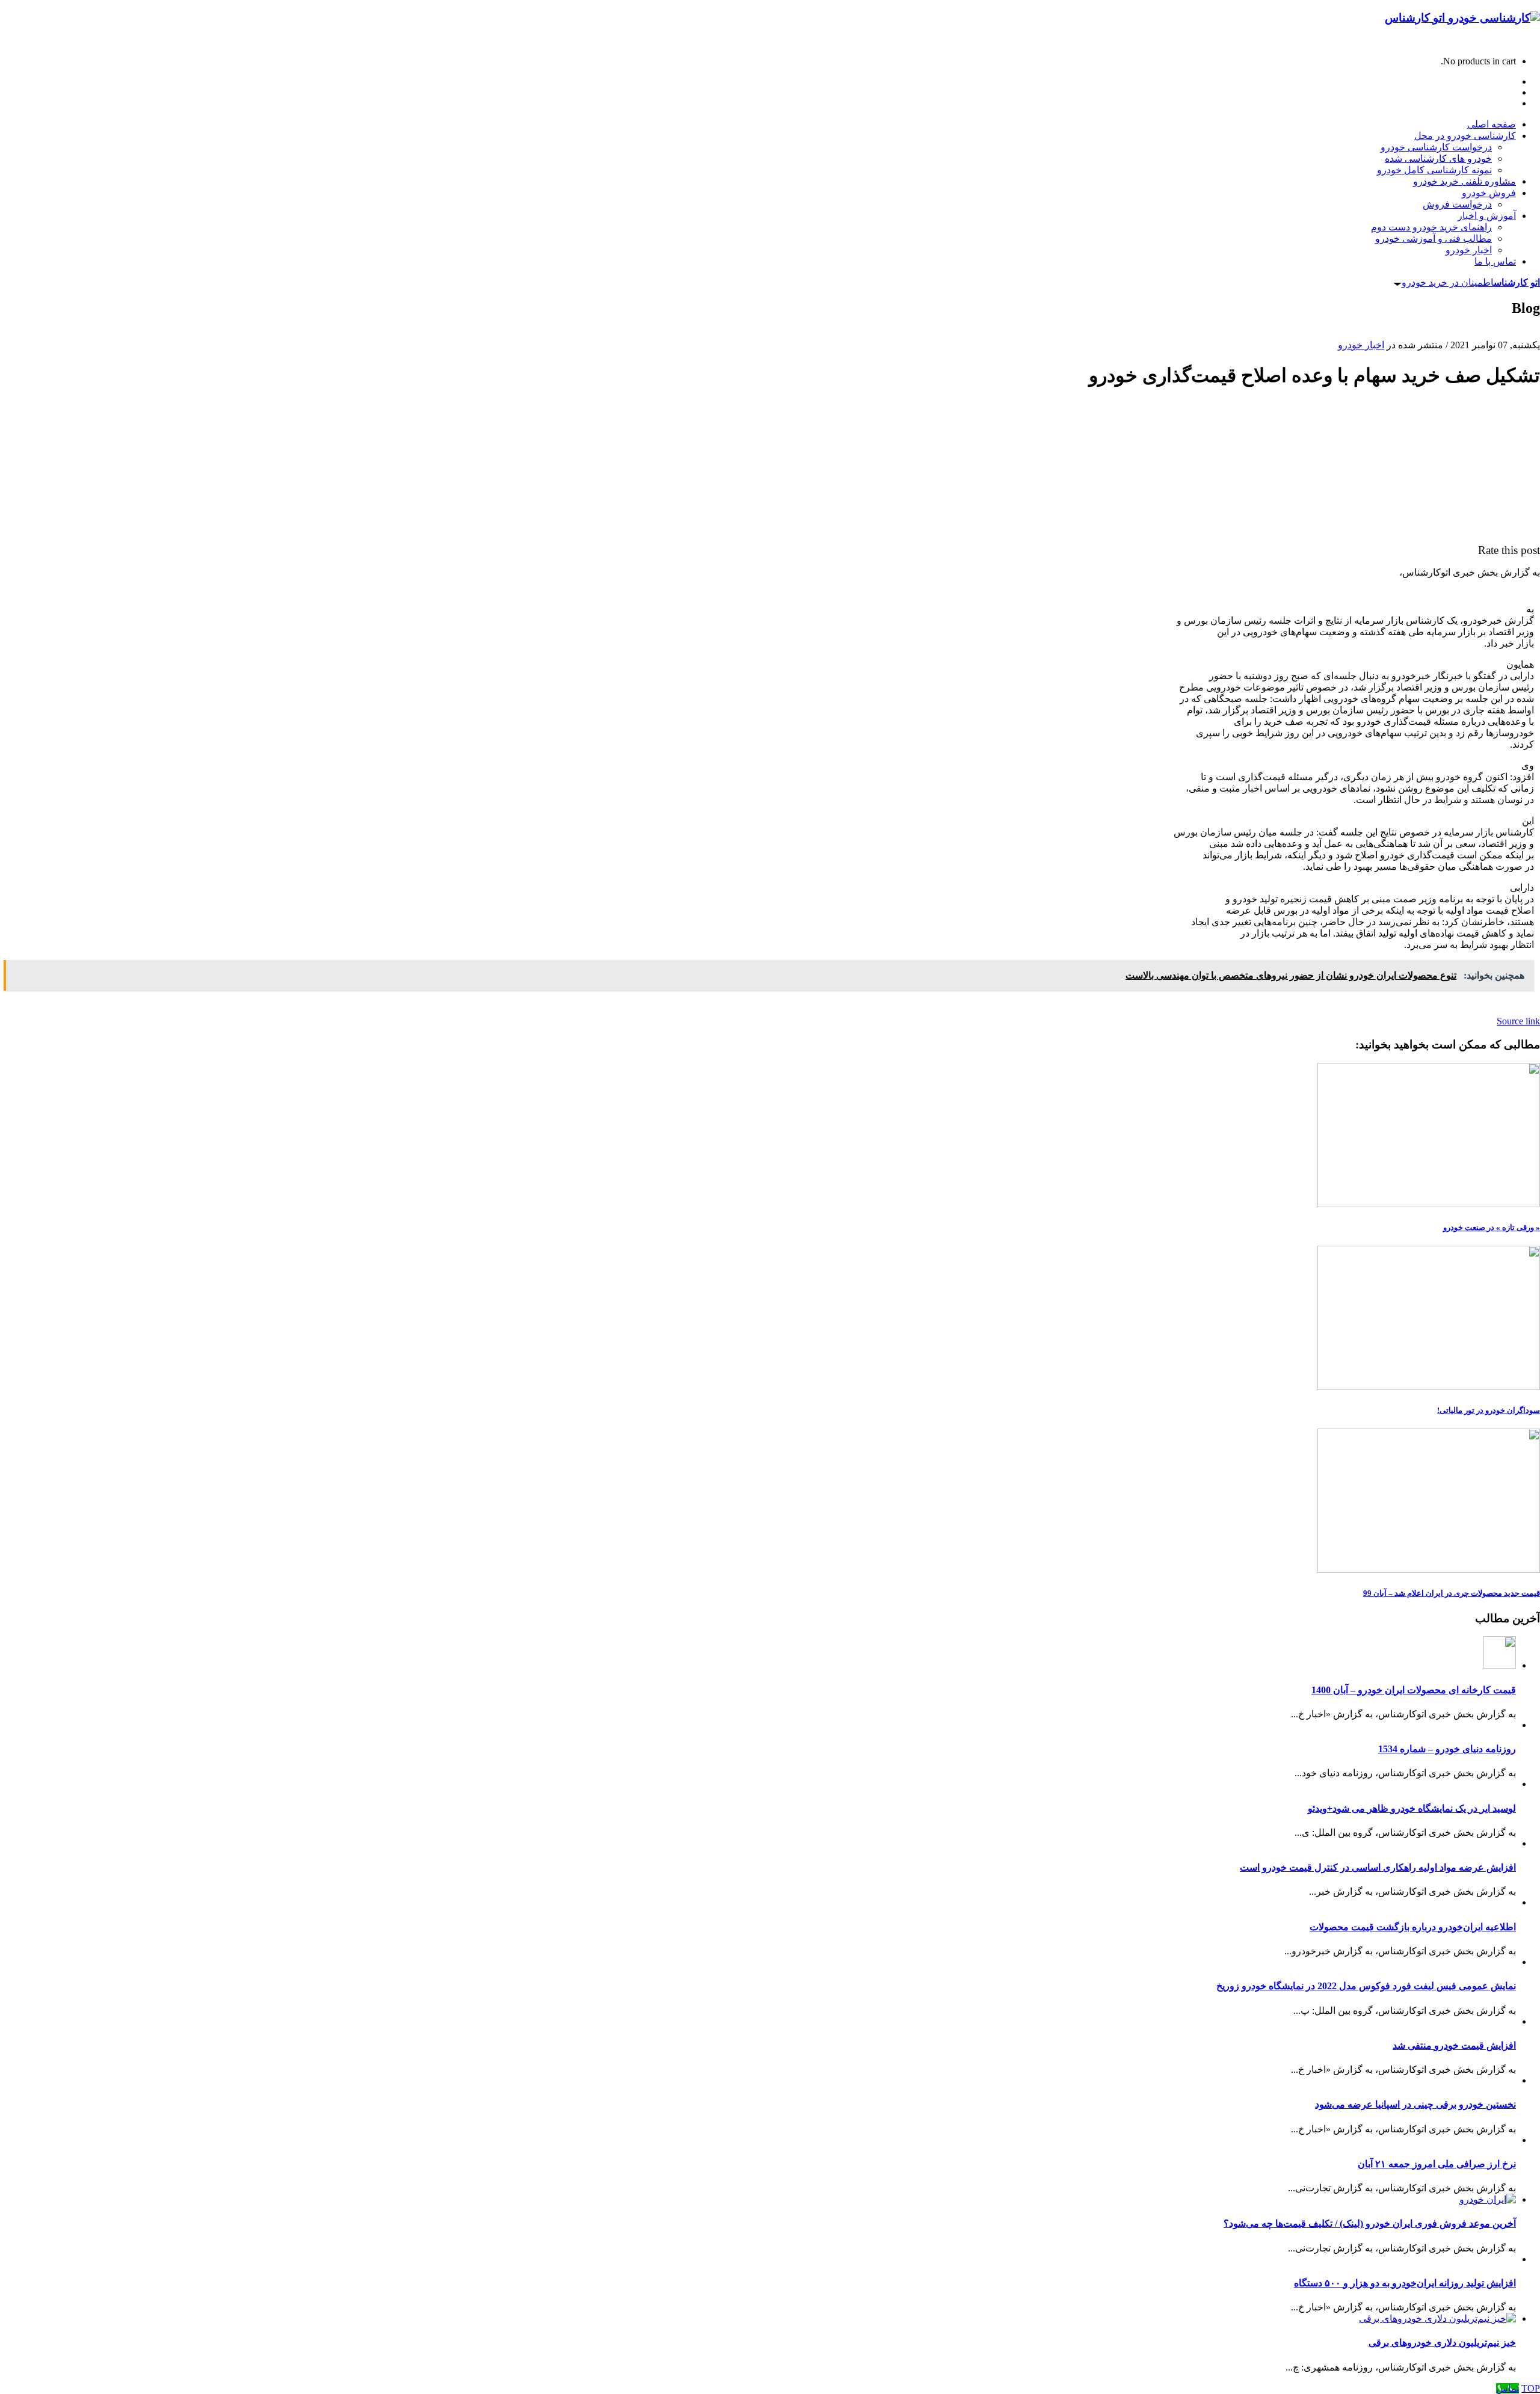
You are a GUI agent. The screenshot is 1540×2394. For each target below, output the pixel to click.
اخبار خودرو (1361, 345)
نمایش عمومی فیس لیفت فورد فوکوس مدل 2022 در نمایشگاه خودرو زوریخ (1366, 1986)
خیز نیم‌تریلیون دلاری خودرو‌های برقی (1442, 2343)
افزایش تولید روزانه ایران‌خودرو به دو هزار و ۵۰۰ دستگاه (1405, 2283)
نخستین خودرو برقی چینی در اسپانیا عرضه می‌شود (1415, 2104)
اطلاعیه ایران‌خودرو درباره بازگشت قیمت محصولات (1413, 1927)
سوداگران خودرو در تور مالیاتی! (1489, 1410)
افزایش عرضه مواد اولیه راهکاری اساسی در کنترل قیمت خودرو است (1378, 1867)
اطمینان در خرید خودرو (1471, 282)
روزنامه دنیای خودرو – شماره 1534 (1447, 1749)
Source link (1518, 1021)
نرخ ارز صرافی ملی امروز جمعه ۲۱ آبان (1437, 2164)
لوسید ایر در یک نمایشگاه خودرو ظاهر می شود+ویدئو (1412, 1808)
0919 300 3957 (1511, 41)
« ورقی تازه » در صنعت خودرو (1492, 1227)
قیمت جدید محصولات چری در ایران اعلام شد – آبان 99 (1452, 1593)
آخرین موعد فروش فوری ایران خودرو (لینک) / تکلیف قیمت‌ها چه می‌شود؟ (1370, 2223)
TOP (1531, 2388)
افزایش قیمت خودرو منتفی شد (1454, 2045)
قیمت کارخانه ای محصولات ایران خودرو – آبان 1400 (1414, 1690)
